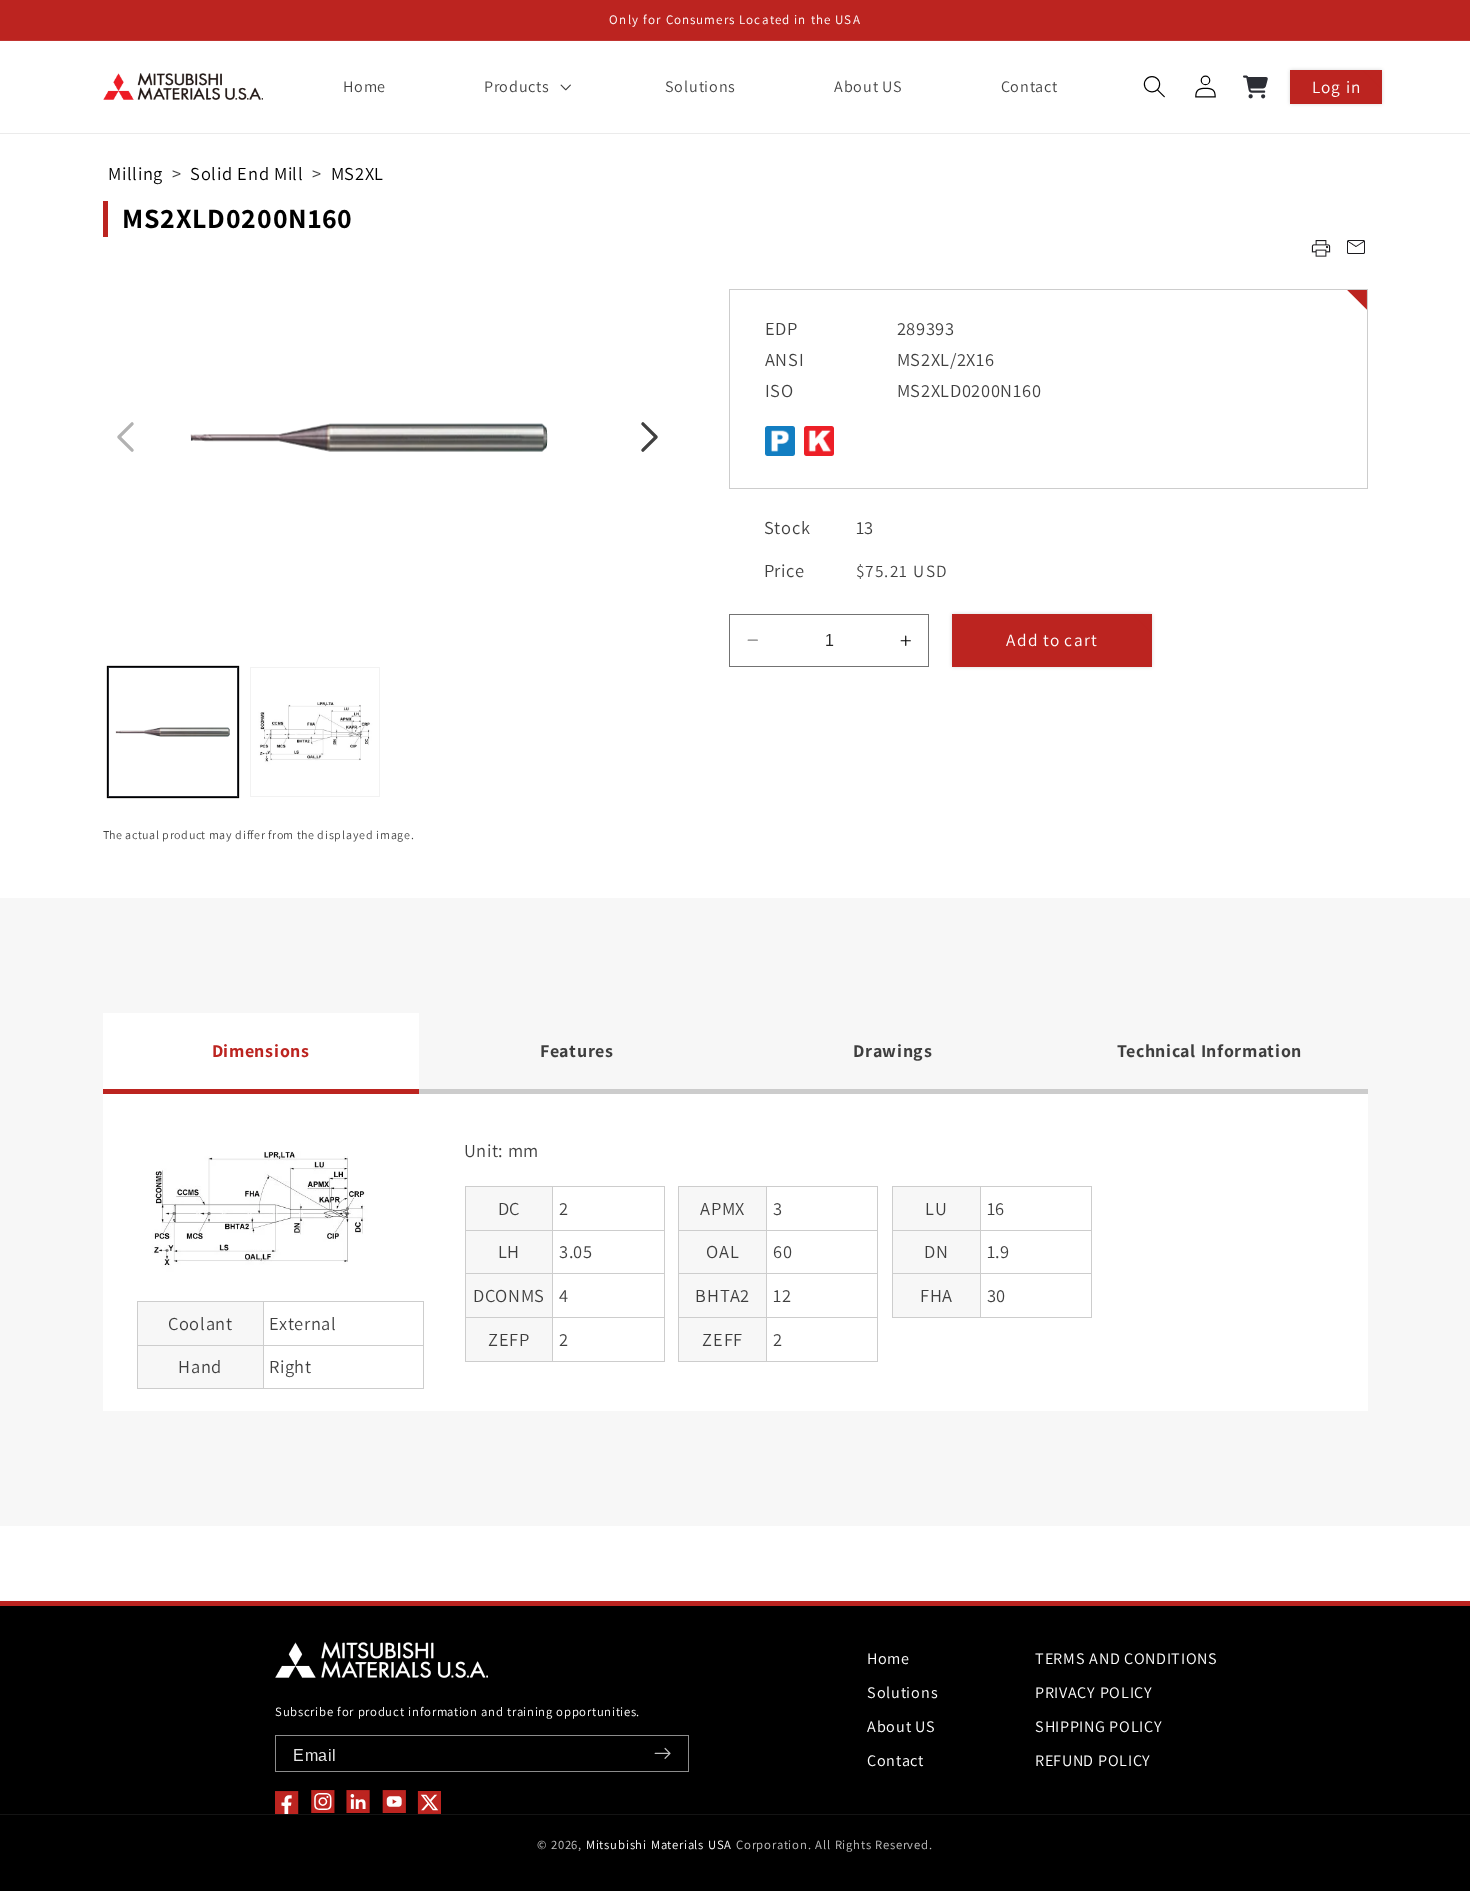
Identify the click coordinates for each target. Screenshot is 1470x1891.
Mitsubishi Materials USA (659, 1844)
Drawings (893, 1050)
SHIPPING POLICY (1098, 1726)
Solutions (902, 1692)
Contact (895, 1760)
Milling (135, 173)
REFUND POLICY (1093, 1760)
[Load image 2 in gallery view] (315, 732)
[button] (525, 87)
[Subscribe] (662, 1753)
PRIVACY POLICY (1094, 1692)
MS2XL (357, 173)
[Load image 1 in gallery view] (173, 732)
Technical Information (1210, 1050)
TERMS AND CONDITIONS (1126, 1658)
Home (888, 1658)
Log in (1336, 86)
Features (577, 1050)
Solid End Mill (247, 173)
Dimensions (261, 1050)
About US (901, 1726)
